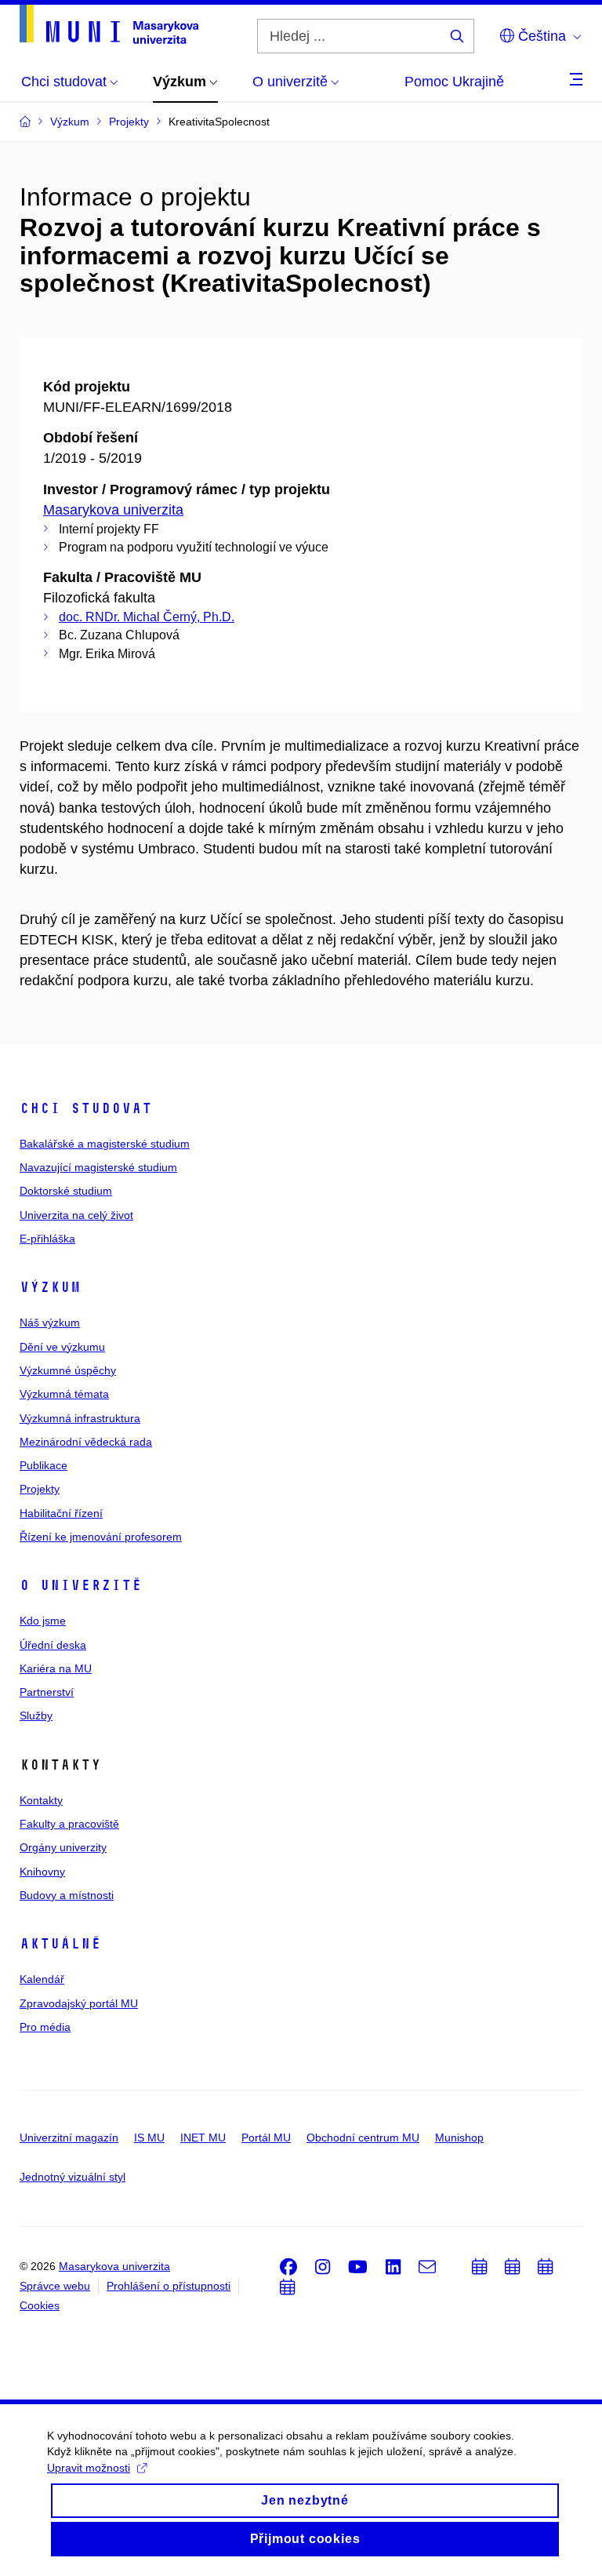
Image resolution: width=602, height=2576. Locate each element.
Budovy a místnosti (67, 1895)
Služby (36, 1716)
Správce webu (55, 2286)
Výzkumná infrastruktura (80, 1418)
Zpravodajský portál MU (79, 2003)
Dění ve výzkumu (62, 1347)
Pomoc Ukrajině (454, 82)
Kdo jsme (43, 1621)
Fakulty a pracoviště (69, 1824)
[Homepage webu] (109, 24)
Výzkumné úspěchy (68, 1370)
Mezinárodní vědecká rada (86, 1442)
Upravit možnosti (89, 2468)
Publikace (44, 1465)
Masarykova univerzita (113, 510)
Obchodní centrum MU (363, 2138)
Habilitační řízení (61, 1513)
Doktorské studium (66, 1191)
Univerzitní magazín (69, 2138)
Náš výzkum (50, 1323)
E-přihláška (47, 1239)
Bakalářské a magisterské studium (105, 1144)
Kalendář (42, 1979)
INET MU (203, 2138)
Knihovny (42, 1872)
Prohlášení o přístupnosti (169, 2286)
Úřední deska (53, 1645)
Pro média (45, 2027)
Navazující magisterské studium (98, 1167)
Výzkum (50, 1287)
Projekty (40, 1489)
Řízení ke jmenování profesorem (101, 1537)
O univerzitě (81, 1585)
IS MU (149, 2138)
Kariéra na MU (56, 1668)
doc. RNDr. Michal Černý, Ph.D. (147, 617)
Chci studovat (86, 1108)
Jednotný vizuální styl (73, 2177)
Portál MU (266, 2138)
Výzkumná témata (64, 1394)
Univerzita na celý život (76, 1215)
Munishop (459, 2138)
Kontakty (41, 1800)
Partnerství (47, 1692)
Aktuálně (60, 1944)
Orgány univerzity (63, 1847)
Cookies (40, 2305)
